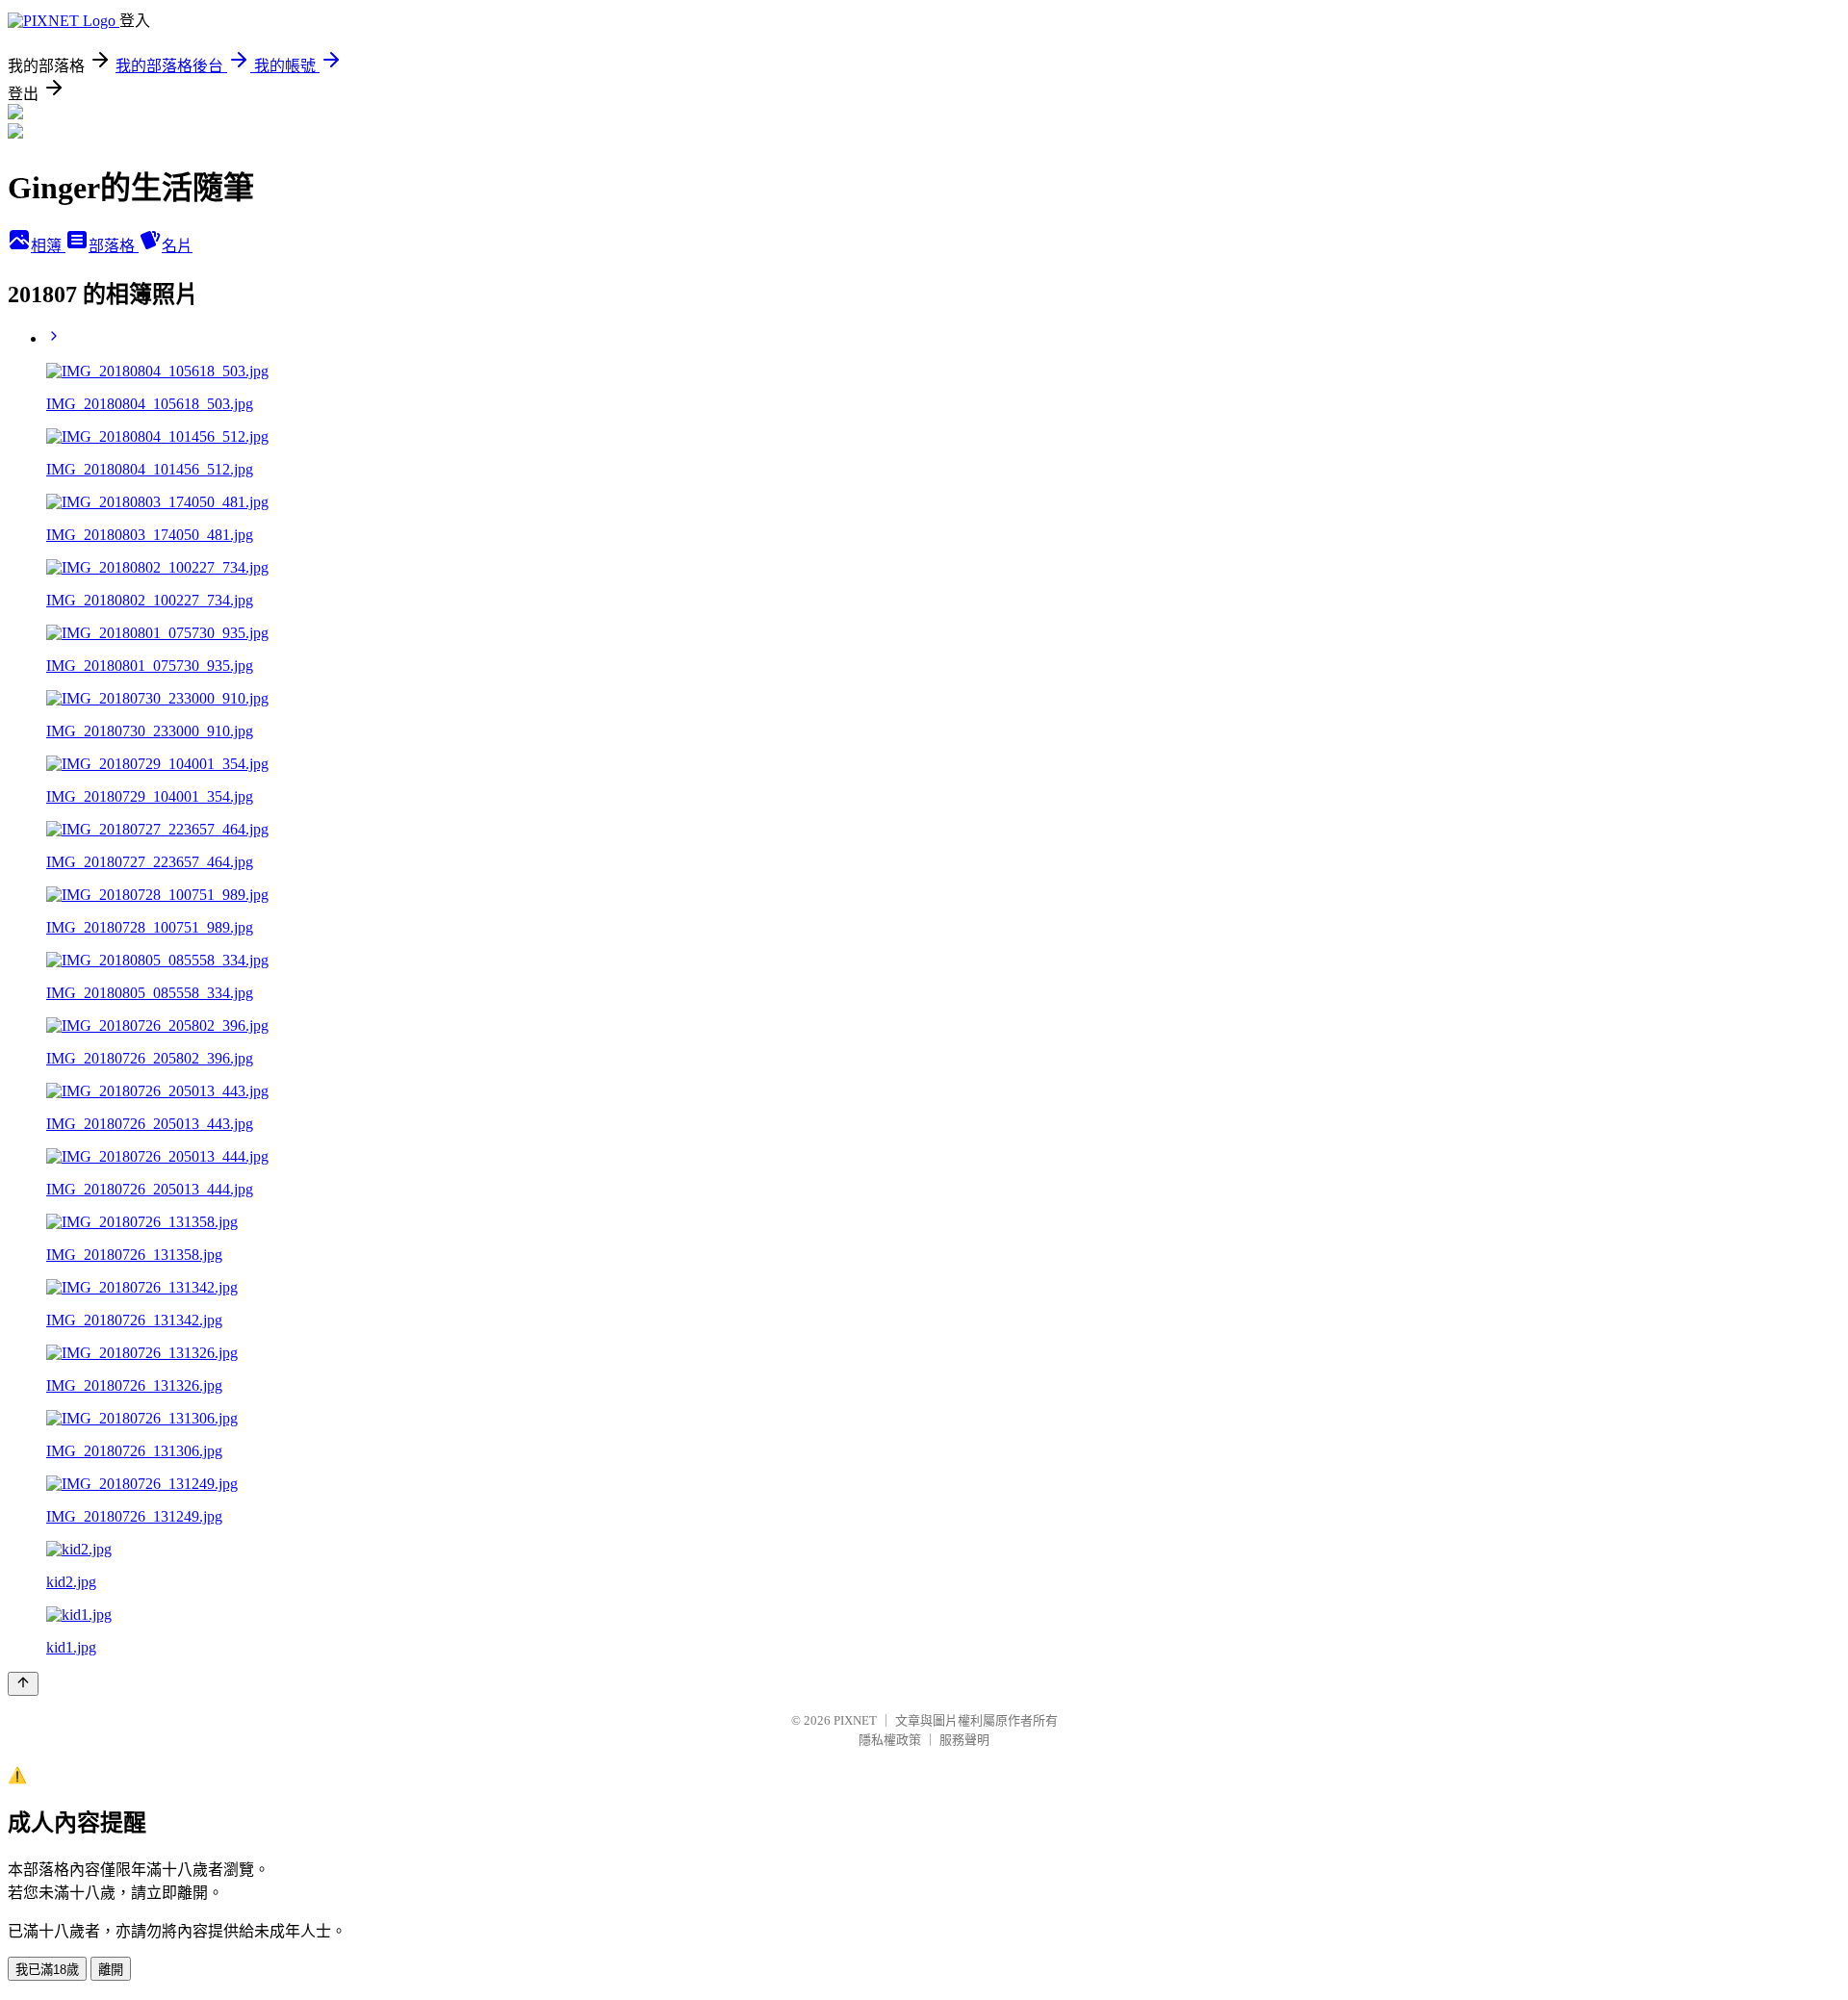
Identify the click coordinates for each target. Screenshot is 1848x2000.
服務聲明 (964, 1740)
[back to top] (23, 1684)
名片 (177, 246)
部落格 (114, 246)
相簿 (48, 246)
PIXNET (855, 1720)
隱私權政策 (890, 1740)
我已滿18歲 (47, 1970)
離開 (111, 1970)
